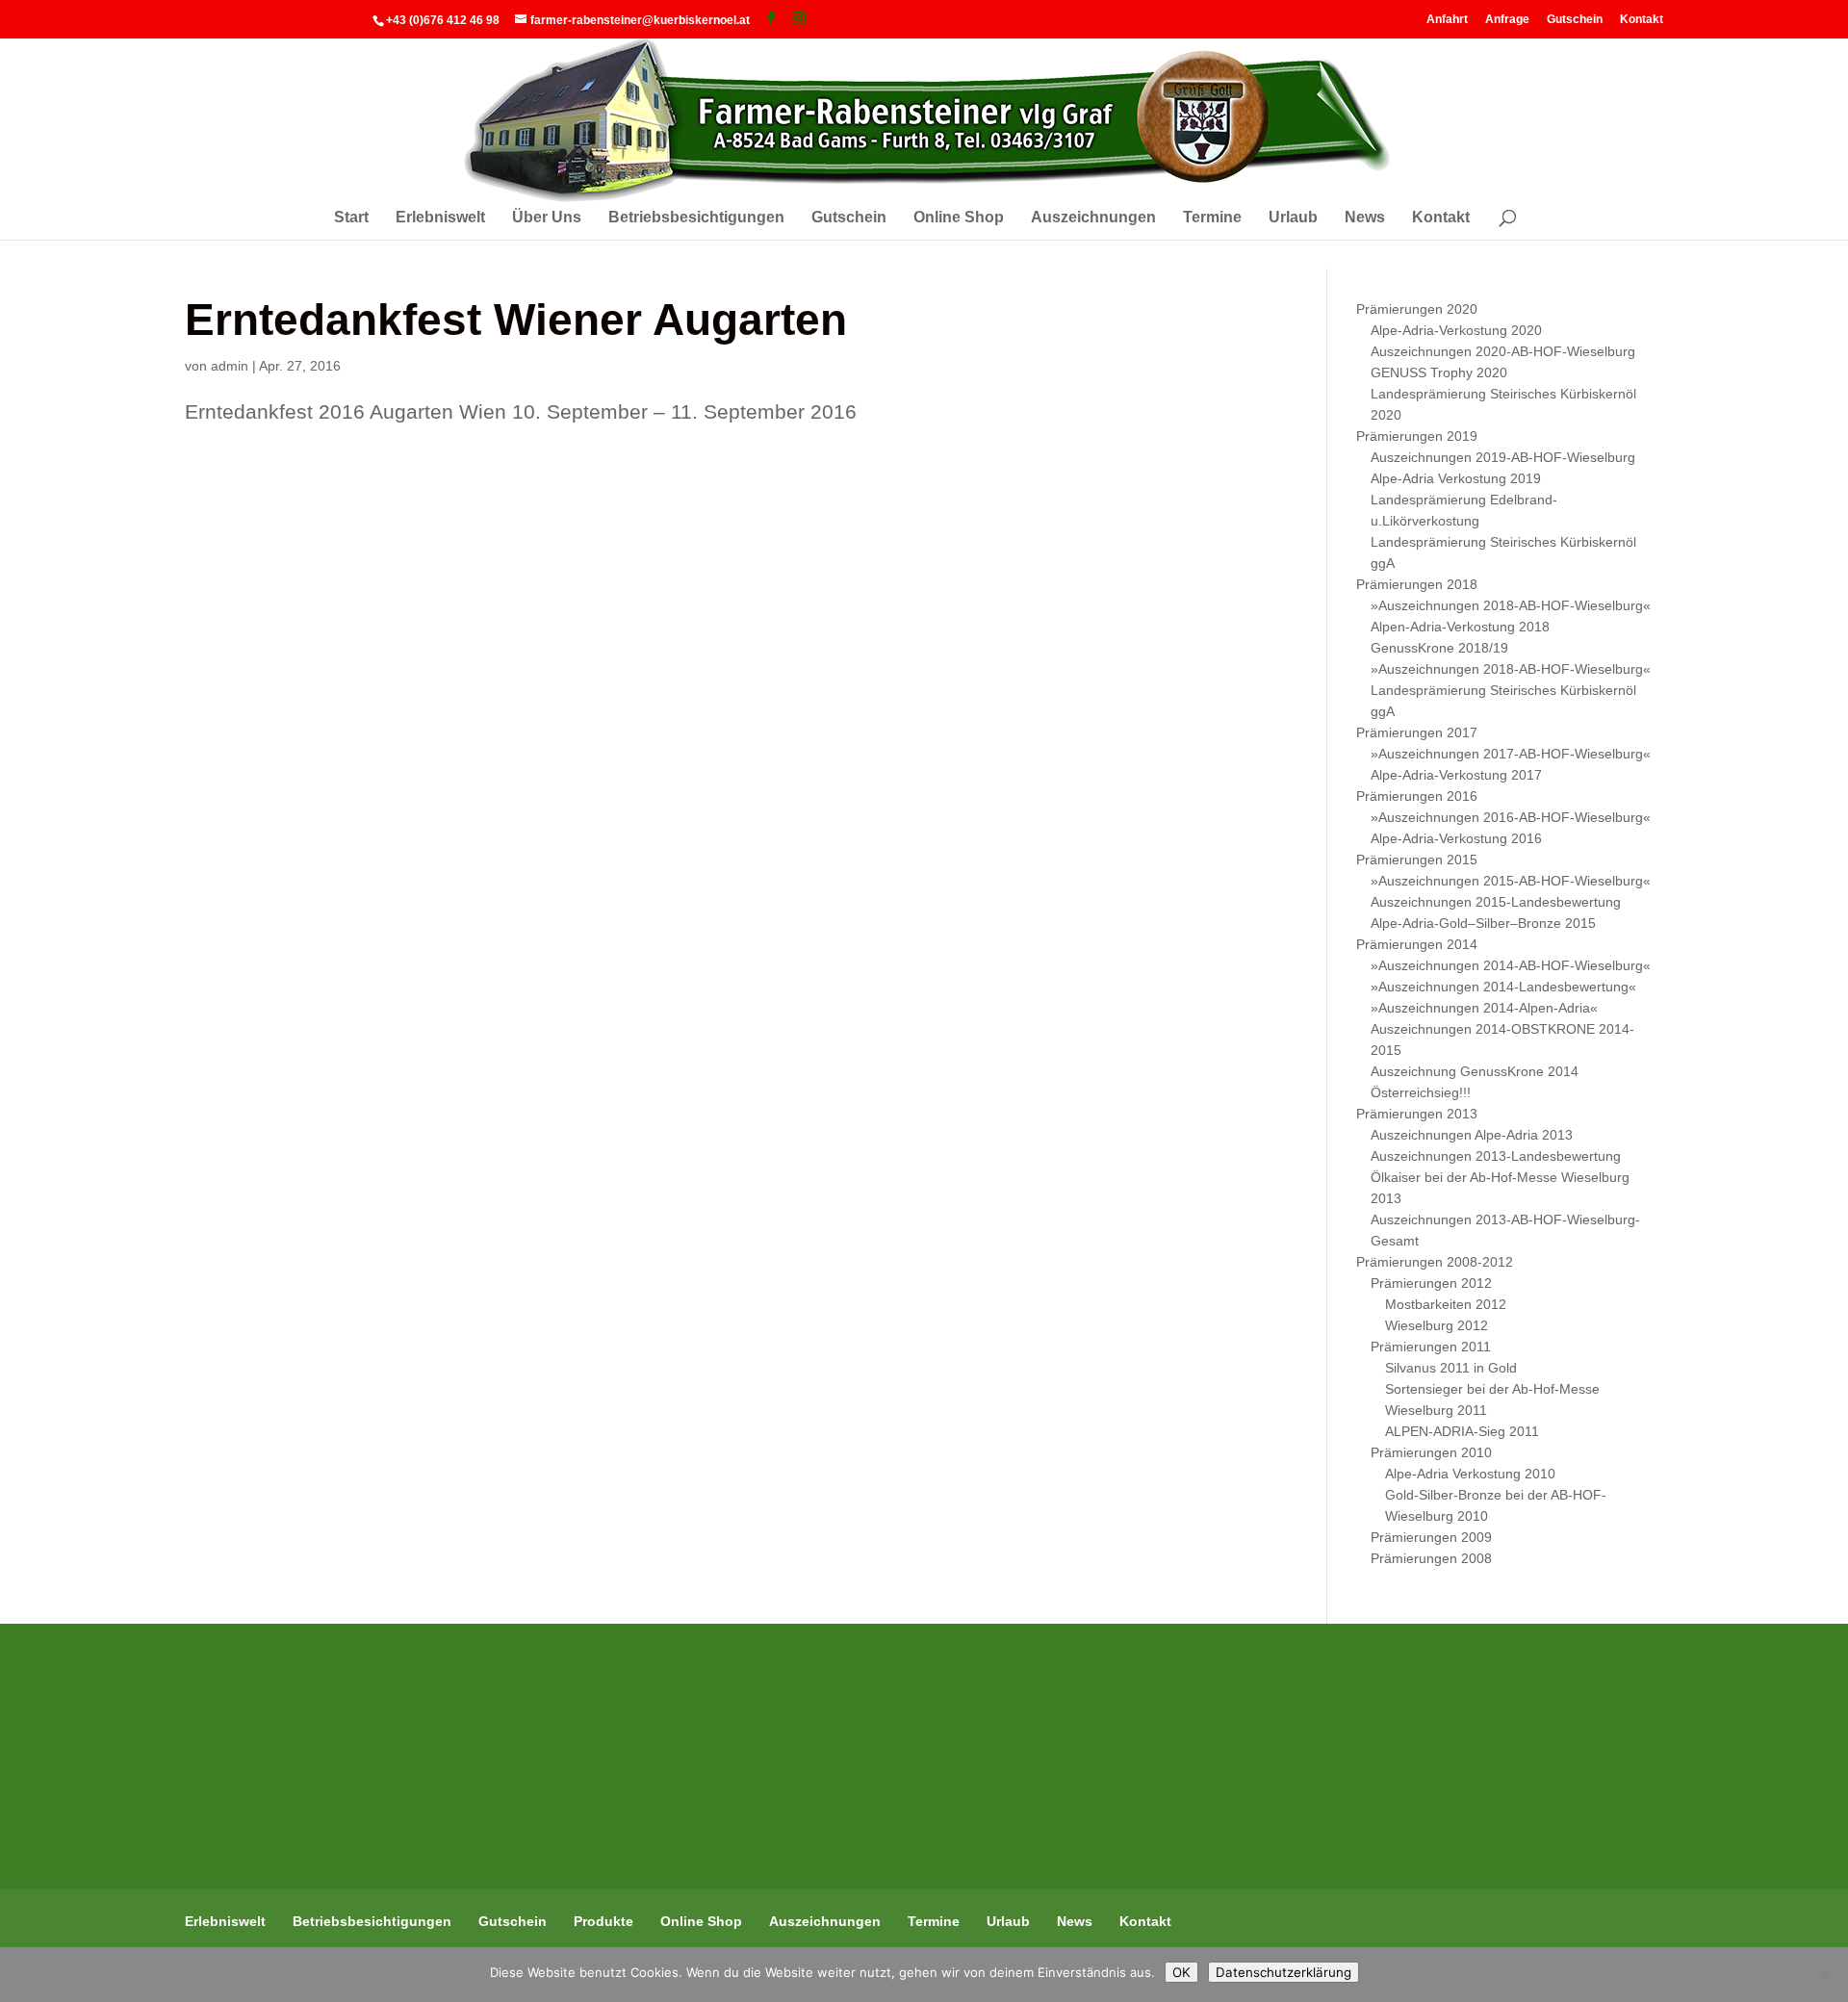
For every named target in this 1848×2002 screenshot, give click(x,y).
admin (230, 366)
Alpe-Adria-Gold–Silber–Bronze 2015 (1483, 923)
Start (351, 218)
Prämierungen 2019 (1417, 436)
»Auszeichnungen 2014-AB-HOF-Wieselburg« (1511, 965)
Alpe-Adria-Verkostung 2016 (1456, 838)
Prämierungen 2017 (1417, 732)
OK (1181, 1972)
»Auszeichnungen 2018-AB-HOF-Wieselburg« (1511, 605)
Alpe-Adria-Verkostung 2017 (1456, 775)
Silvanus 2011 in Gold (1451, 1368)
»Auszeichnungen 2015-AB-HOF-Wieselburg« (1511, 881)
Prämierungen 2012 (1431, 1283)
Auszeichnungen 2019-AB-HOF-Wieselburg (1503, 457)
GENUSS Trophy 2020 (1439, 372)
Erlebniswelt (440, 218)
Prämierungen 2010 (1431, 1452)
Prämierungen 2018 (1417, 584)
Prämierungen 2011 (1431, 1347)
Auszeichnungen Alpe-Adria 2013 (1472, 1135)
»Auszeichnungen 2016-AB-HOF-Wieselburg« (1511, 817)
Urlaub (1293, 218)
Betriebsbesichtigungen (696, 218)
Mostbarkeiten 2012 (1446, 1304)
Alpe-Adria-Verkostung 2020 (1456, 330)
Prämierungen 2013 (1417, 1114)
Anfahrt (1447, 19)
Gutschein (1575, 19)
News (1365, 218)
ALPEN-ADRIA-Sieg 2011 (1462, 1431)
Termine (1212, 218)
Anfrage (1507, 19)
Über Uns (547, 218)
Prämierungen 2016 (1417, 796)
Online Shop (959, 218)
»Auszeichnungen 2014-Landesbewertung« (1503, 987)
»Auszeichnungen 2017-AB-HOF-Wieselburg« (1511, 754)
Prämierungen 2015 (1417, 860)
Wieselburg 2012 (1437, 1325)
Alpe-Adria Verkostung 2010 (1470, 1474)
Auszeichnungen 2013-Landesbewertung (1496, 1156)
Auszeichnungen (1093, 218)
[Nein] (1824, 1975)
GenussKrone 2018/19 (1439, 648)
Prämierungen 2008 (1431, 1558)
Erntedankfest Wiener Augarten (516, 320)
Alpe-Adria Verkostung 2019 (1456, 478)
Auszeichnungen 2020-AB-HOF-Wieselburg (1503, 351)
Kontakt (1642, 19)
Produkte (603, 1921)
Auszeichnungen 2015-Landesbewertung (1496, 902)
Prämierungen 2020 (1417, 309)
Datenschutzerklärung (1283, 1972)
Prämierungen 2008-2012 (1435, 1262)
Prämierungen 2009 (1431, 1537)
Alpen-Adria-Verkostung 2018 (1460, 627)
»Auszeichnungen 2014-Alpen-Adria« (1484, 1008)
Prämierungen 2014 (1417, 944)
